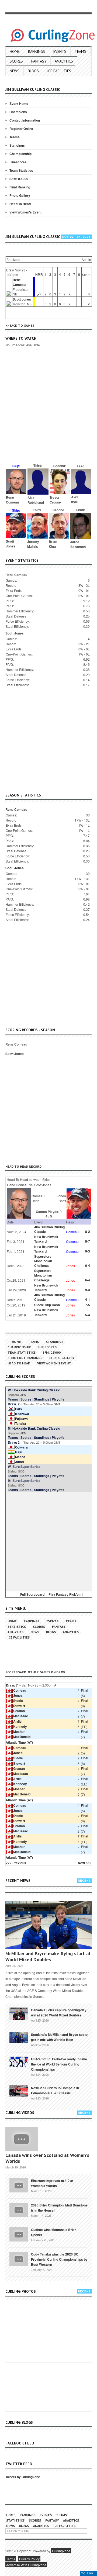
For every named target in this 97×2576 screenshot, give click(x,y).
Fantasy (39, 61)
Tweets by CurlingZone (23, 2477)
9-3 (88, 1251)
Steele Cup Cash (47, 1305)
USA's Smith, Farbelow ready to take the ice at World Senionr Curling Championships (59, 2064)
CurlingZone (61, 2551)
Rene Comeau (19, 282)
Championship (20, 154)
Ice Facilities (59, 71)
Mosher (19, 1732)
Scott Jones (22, 299)
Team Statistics (21, 170)
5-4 (88, 1315)
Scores (16, 61)
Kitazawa (22, 1414)
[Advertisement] (48, 413)
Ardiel (18, 1721)
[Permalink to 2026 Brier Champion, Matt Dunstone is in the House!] (19, 2209)
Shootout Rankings (25, 1358)
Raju (19, 1452)
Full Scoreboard (32, 1594)
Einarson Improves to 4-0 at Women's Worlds (52, 2183)
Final (84, 1690)
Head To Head (20, 204)
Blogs (33, 71)
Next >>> (85, 1863)
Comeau (20, 1690)
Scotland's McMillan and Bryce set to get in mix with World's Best (59, 2037)
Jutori (20, 1462)
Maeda (20, 1457)
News (15, 71)
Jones (18, 1695)
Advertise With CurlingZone (26, 2565)
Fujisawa (22, 1419)
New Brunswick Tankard (46, 1239)
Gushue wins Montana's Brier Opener (53, 2232)
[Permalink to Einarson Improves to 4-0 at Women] (19, 2185)
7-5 (88, 1305)
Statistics (17, 1627)
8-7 (88, 1241)
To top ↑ (89, 2573)
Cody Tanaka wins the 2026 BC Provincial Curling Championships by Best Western (59, 2259)
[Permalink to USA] (19, 2061)
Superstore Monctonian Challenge (43, 1261)
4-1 (88, 1299)
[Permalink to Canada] (19, 2013)
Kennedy (20, 1726)
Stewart (19, 1706)
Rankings (37, 51)
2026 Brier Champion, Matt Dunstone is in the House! (59, 2208)
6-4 (88, 1265)
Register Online (21, 129)
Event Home (19, 104)
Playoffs (58, 1399)
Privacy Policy (29, 2559)
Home (15, 51)
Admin (86, 259)
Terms (11, 2559)
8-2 (88, 1232)
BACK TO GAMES (22, 325)
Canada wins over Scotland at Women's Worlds (47, 2158)
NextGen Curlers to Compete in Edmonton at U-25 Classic (55, 2090)
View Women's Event (25, 212)
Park (19, 1409)
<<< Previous (16, 1863)
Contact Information (25, 120)
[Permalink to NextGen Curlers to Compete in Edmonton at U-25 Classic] (19, 2091)
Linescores (18, 162)
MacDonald (22, 1737)
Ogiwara (21, 1447)
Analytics (64, 61)
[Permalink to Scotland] (19, 2037)
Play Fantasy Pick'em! (66, 1594)
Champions (18, 112)
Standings (17, 145)
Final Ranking (20, 187)
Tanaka (21, 1423)
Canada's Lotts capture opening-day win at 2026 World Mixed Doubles (59, 2013)
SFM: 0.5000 (19, 179)
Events (60, 51)
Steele (18, 1701)
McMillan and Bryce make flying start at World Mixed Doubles (48, 1956)
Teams (80, 51)
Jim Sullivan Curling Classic (49, 1229)
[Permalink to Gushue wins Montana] (19, 2234)
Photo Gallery (20, 195)
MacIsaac (21, 1716)
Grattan (19, 1711)
